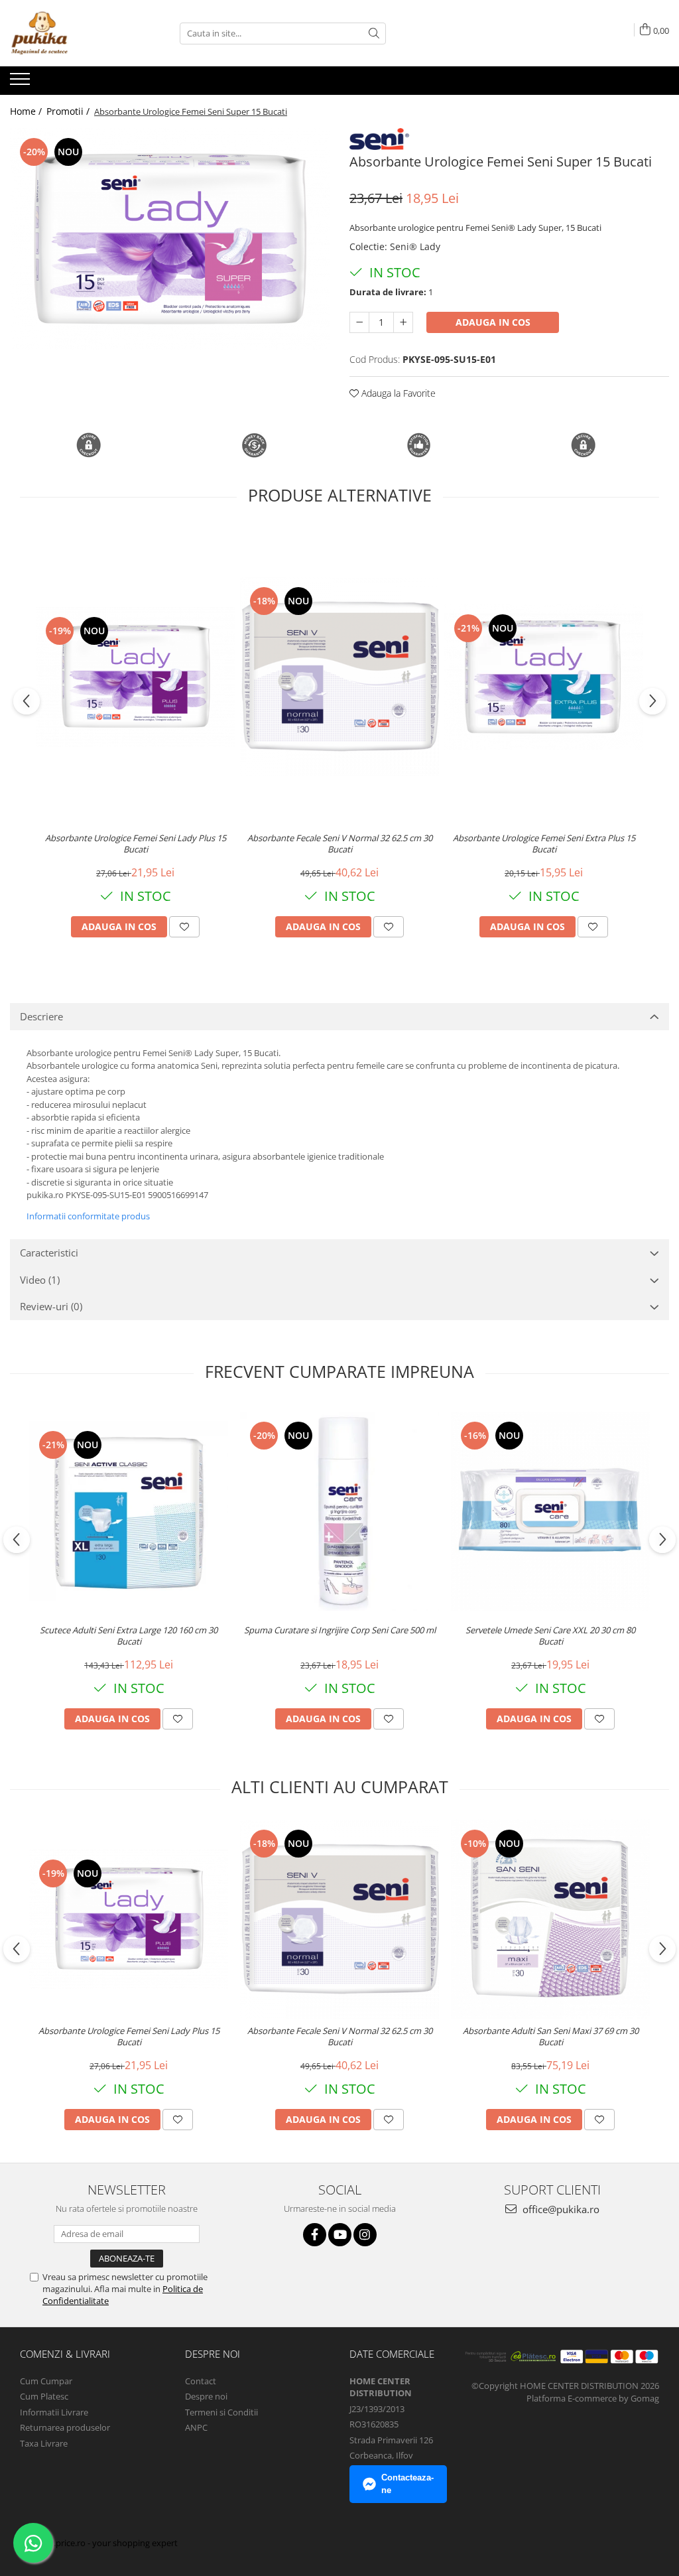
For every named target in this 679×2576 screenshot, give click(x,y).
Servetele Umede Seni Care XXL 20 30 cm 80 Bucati (550, 1636)
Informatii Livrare (54, 2412)
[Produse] (22, 83)
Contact (201, 2381)
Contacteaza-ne (407, 2484)
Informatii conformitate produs (88, 1216)
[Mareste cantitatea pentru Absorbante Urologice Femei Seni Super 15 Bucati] (403, 322)
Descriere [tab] (41, 1016)
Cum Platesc (44, 2396)
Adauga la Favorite (397, 393)
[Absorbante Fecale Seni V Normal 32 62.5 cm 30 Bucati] (339, 677)
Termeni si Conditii (221, 2412)
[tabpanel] (170, 239)
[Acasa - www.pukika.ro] (76, 33)
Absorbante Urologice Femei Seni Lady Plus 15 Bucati (136, 844)
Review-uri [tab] (51, 1306)
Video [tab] (40, 1280)
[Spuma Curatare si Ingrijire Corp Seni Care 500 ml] (339, 1511)
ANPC (196, 2427)
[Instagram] (365, 2235)
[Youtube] (340, 2235)
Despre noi (206, 2396)
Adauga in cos (493, 322)
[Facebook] (315, 2235)
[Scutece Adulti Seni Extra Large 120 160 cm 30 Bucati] (129, 1512)
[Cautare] (374, 34)
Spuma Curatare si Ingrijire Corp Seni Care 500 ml (340, 1630)
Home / (27, 111)
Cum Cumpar (46, 2381)
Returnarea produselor (65, 2427)
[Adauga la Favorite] (184, 927)
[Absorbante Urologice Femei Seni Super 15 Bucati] (170, 239)
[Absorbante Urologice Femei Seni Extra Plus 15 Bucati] (544, 677)
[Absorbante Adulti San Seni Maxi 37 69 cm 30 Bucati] (550, 1919)
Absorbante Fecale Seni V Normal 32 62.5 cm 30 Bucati (340, 844)
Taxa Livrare (44, 2443)
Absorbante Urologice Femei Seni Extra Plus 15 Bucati (544, 844)
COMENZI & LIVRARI (65, 2354)
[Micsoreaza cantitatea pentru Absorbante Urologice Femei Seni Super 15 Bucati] (359, 322)
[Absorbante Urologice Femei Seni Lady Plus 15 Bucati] (135, 677)
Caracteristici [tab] (49, 1253)
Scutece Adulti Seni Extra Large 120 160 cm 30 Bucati (129, 1636)
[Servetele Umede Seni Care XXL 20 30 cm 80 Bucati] (550, 1511)
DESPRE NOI (213, 2354)
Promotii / (69, 111)
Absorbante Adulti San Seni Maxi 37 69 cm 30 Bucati (551, 2037)
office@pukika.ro (560, 2209)
